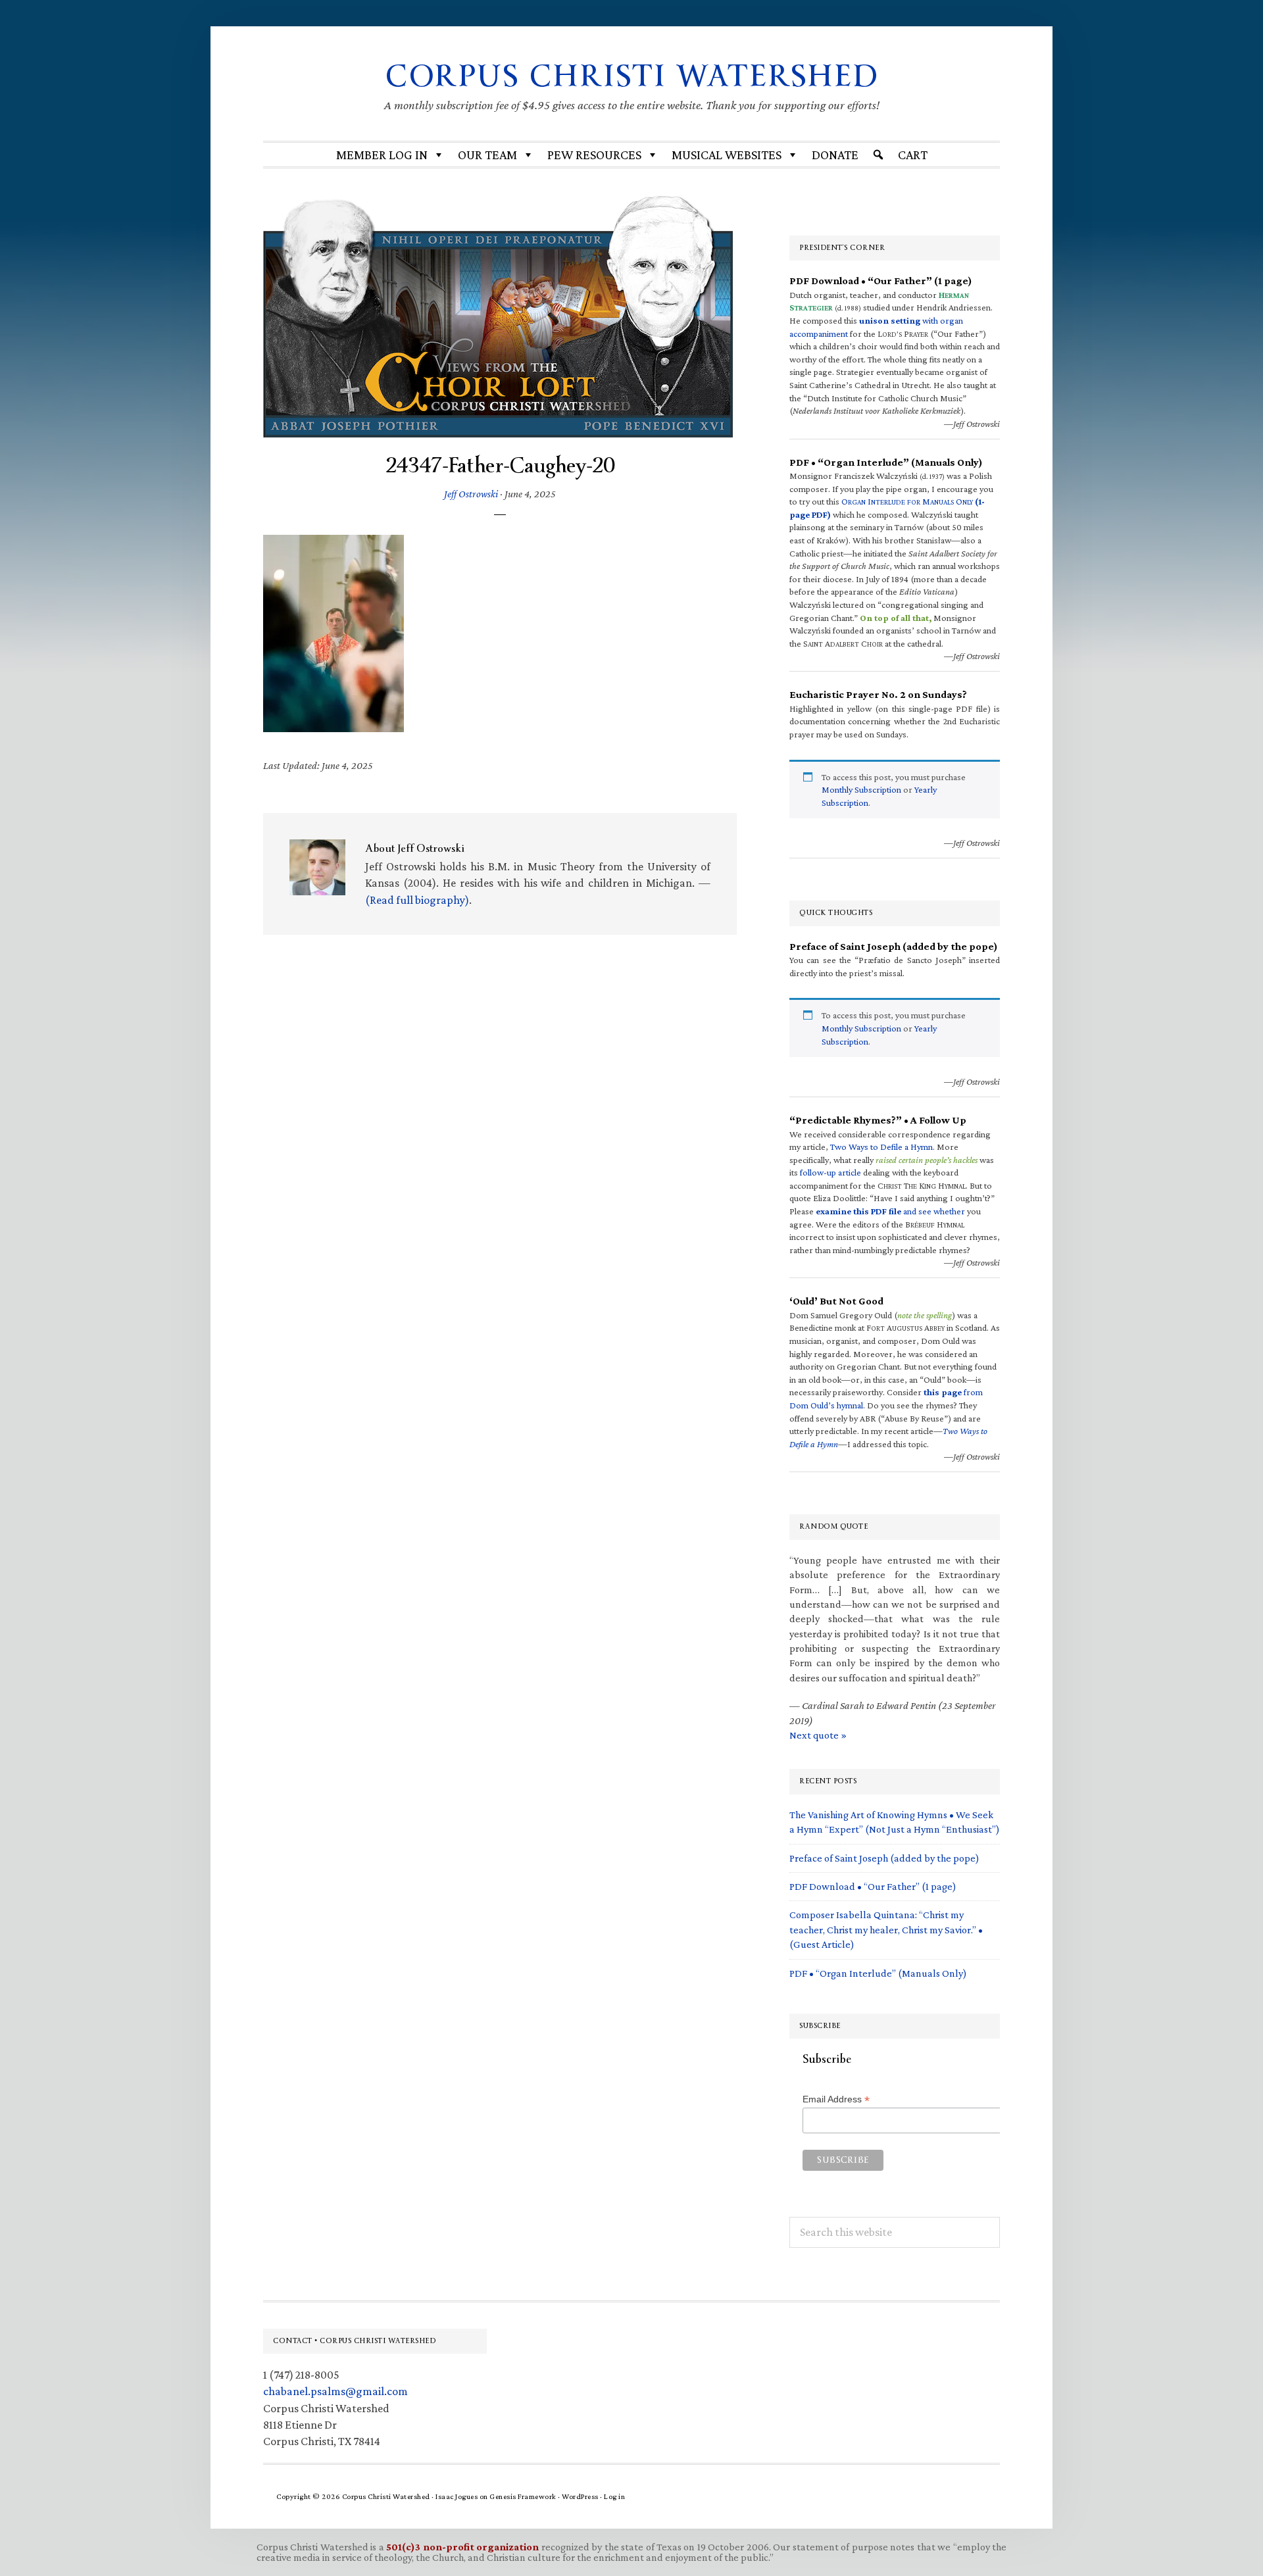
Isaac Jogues (457, 2496)
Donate (835, 155)
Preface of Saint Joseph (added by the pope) (884, 1858)
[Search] (878, 155)
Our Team (487, 155)
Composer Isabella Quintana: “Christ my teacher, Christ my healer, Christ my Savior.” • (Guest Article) (886, 1929)
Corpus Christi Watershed (632, 76)
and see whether (890, 1211)
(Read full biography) (417, 900)
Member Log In (382, 155)
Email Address (836, 2099)
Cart (913, 155)
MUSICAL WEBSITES (727, 155)
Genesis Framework (523, 2496)
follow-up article (830, 1172)
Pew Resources (594, 155)
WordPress (580, 2496)
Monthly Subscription (861, 789)
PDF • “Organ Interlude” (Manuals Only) (878, 1973)
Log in (614, 2496)
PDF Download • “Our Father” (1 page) (873, 1886)
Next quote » (818, 1735)
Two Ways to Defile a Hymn (881, 1147)
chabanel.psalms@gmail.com (335, 2391)
